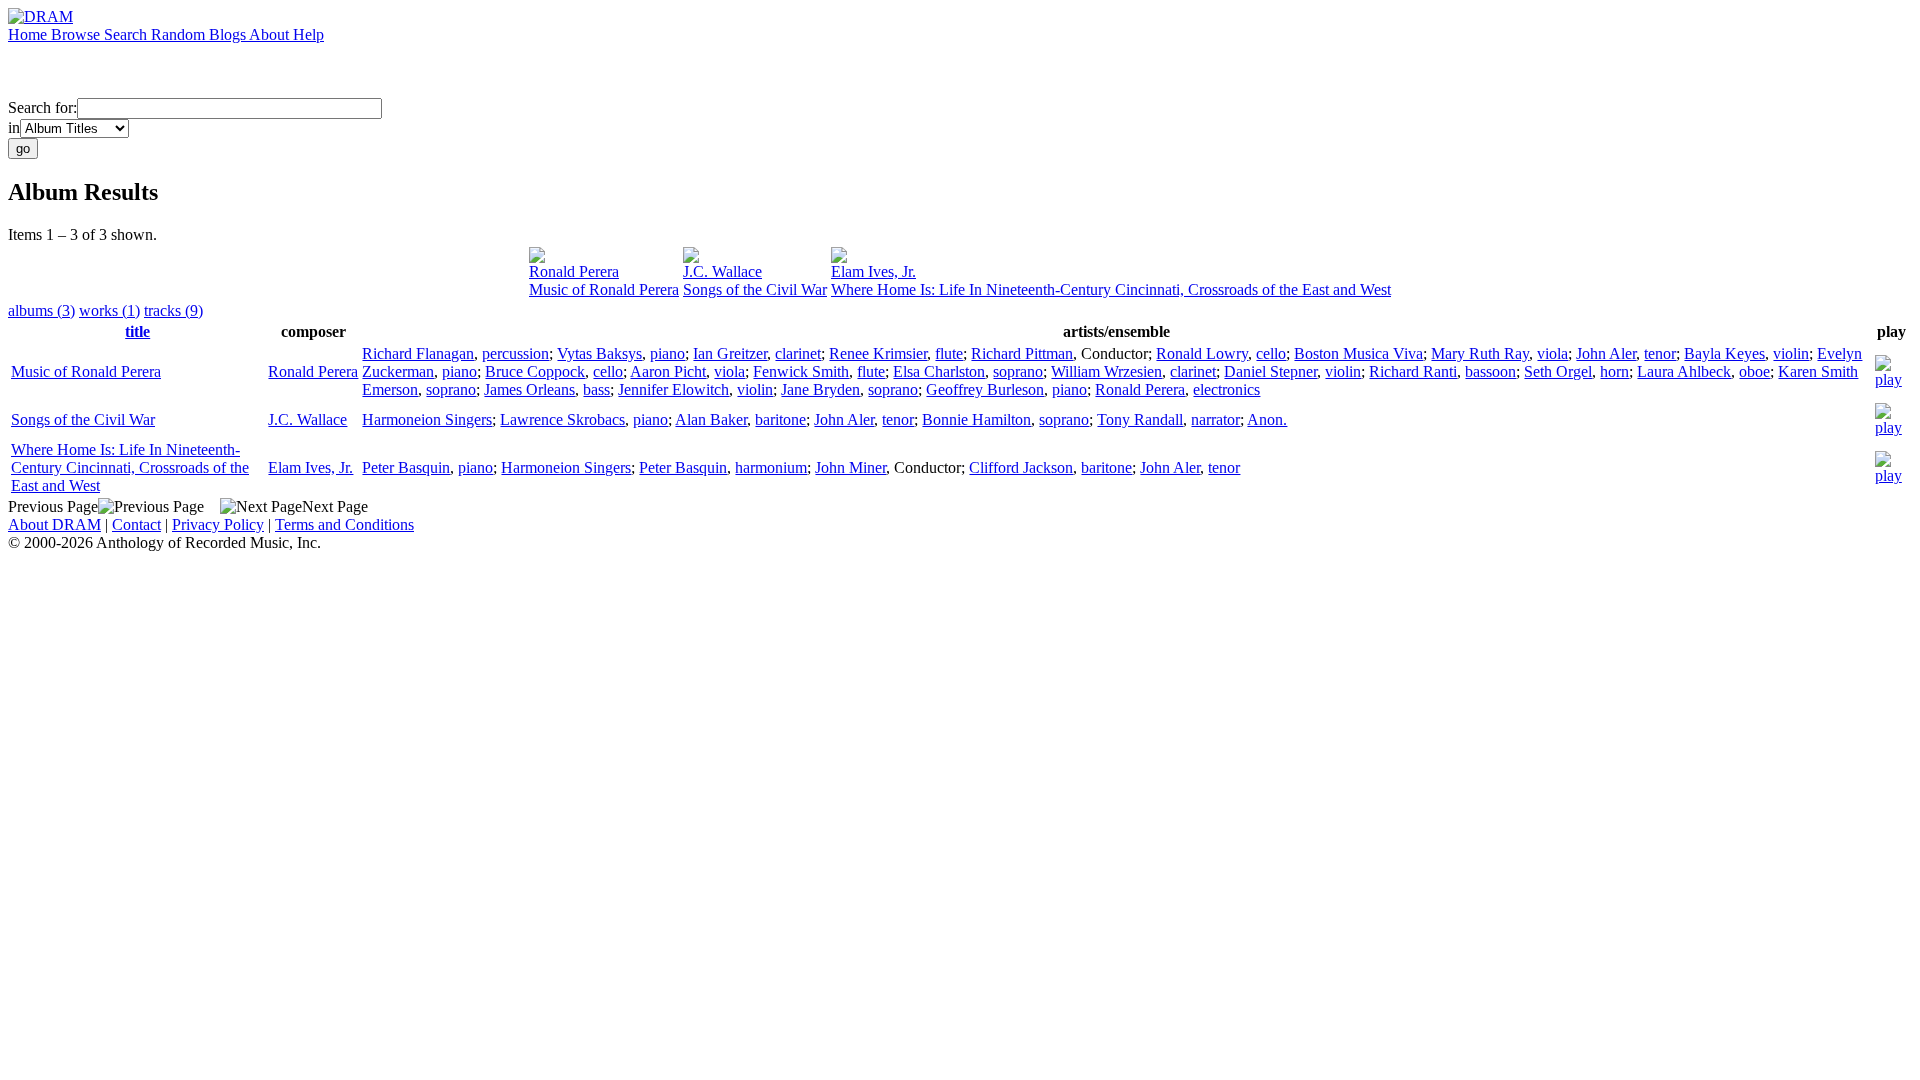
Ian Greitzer (730, 353)
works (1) (109, 310)
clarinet (798, 353)
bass (596, 389)
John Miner (850, 467)
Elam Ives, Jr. (873, 271)
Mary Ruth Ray (1480, 353)
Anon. (1267, 419)
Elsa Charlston (939, 371)
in (14, 127)
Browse (77, 34)
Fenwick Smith (801, 371)
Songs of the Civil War (755, 289)
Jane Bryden (820, 389)
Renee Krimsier (878, 353)
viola (1552, 353)
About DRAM (54, 524)
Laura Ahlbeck (1684, 371)
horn (1614, 371)
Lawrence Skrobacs (562, 419)
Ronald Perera (574, 271)
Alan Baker (711, 419)
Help (308, 34)
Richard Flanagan (418, 353)
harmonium (771, 467)
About (271, 34)
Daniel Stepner (1270, 371)
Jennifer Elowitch (673, 389)
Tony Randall (1140, 419)
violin (1791, 353)
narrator (1215, 419)
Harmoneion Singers (427, 419)
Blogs (229, 34)
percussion (515, 353)
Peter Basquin (406, 467)
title (137, 331)
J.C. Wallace (722, 271)
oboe (1754, 371)
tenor (1660, 353)
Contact (136, 524)
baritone (780, 419)
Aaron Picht (668, 371)
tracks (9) (173, 310)
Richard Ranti (1413, 371)
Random (180, 34)
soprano (1018, 371)
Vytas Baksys (599, 353)
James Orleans (529, 389)
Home (29, 34)
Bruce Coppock (535, 371)
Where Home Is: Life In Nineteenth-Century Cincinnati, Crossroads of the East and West (1111, 289)
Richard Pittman (1022, 353)
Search (127, 34)
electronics (1226, 389)
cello (1271, 353)
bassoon (1490, 371)
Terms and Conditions (344, 524)
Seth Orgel (1558, 371)
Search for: (42, 107)
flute (949, 353)
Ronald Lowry (1202, 353)
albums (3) (41, 310)
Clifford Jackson (1021, 467)
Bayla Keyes (1724, 353)
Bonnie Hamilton (976, 419)
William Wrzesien (1106, 371)
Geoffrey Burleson (985, 389)
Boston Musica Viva (1358, 353)
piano (667, 353)
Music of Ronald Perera (604, 289)
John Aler (1606, 353)
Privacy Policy (218, 524)
